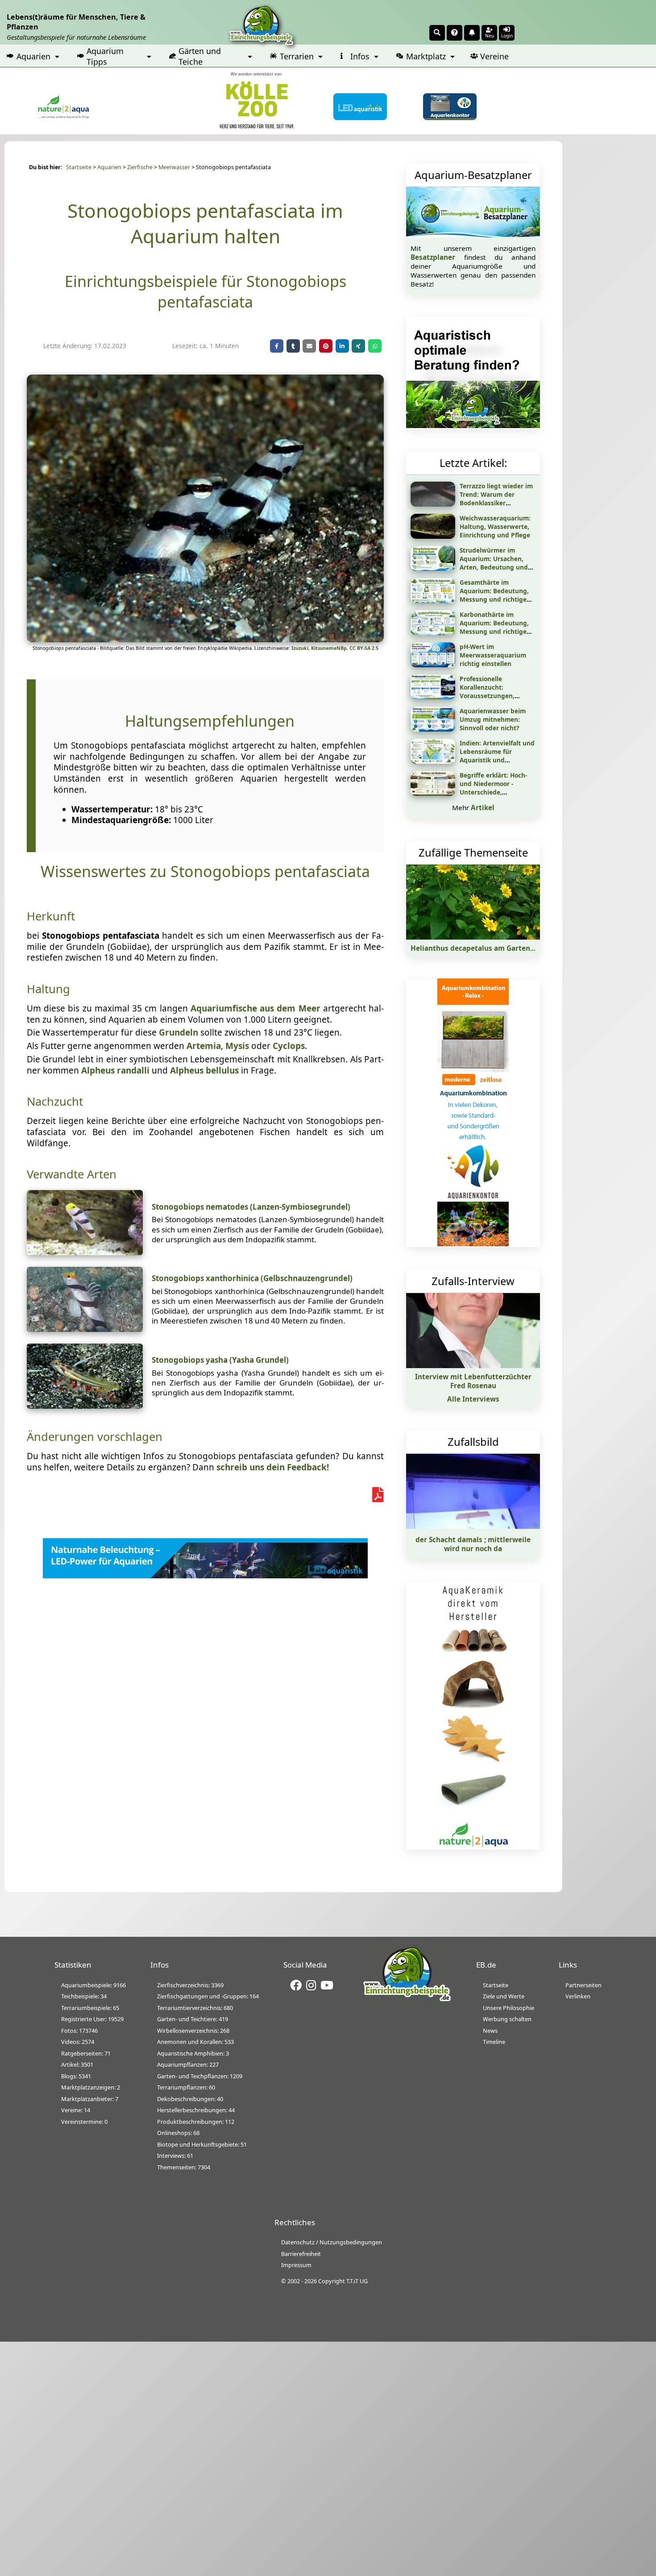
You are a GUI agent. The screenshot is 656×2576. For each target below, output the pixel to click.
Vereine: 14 (76, 2110)
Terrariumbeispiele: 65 (90, 2008)
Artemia (204, 1046)
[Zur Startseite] (407, 2000)
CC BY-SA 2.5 (364, 648)
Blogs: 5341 (76, 2076)
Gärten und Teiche (200, 56)
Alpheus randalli (115, 1070)
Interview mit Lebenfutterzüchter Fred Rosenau (473, 1381)
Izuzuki (300, 648)
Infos (360, 56)
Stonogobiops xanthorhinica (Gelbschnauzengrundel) (252, 1278)
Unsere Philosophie (509, 2008)
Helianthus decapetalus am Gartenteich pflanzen (495, 948)
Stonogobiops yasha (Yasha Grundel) (220, 1360)
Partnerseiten (583, 1985)
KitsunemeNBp (329, 648)
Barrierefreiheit (301, 2254)
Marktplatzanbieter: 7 (90, 2099)
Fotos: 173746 (79, 2031)
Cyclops (289, 1046)
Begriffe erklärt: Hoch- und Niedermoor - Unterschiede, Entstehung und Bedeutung (493, 792)
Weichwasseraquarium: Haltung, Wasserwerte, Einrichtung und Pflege (495, 526)
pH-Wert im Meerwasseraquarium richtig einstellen (493, 655)
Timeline (494, 2042)
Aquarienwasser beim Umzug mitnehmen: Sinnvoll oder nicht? (493, 719)
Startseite (79, 167)
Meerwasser (174, 167)
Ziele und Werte (504, 1996)
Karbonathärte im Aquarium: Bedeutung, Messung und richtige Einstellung (494, 627)
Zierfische (140, 167)
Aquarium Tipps (105, 56)
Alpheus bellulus (204, 1070)
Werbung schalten (507, 2019)
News (490, 2031)
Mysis (237, 1046)
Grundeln (179, 1032)
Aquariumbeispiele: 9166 (93, 1985)
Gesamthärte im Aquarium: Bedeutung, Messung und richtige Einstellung (494, 595)
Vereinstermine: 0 (84, 2122)
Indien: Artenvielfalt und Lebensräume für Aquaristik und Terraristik (497, 756)
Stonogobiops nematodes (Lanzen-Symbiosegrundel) (251, 1207)
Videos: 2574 (78, 2042)
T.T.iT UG (357, 2281)
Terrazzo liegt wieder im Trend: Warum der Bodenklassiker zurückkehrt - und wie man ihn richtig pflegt (496, 503)
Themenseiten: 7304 (184, 2167)
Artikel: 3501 (77, 2064)
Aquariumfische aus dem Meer (255, 1008)
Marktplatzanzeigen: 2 (91, 2087)
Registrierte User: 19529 (92, 2019)
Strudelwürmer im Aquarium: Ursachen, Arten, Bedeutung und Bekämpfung (494, 563)
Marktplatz (426, 56)
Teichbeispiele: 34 (84, 1996)
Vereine (494, 56)
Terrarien (297, 56)
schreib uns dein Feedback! (273, 1467)
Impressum (296, 2265)
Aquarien (33, 56)
